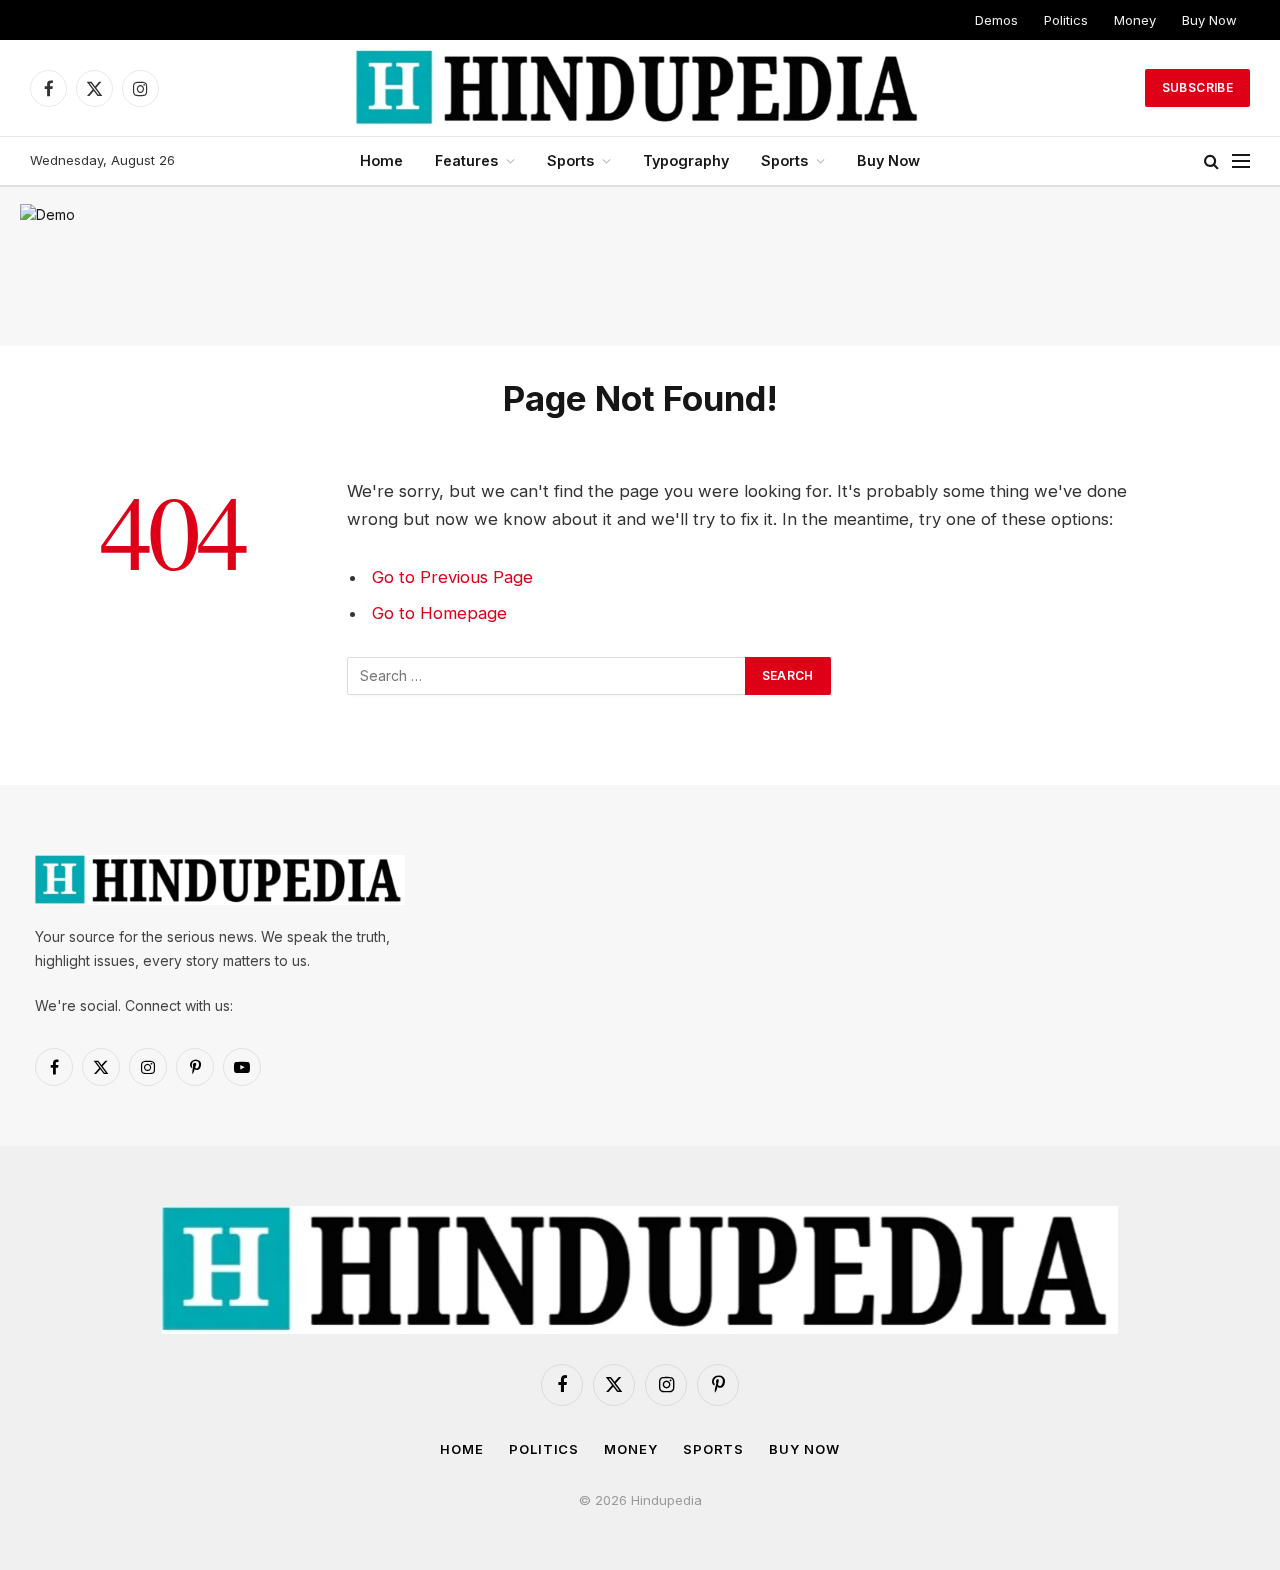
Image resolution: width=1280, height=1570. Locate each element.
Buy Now (1209, 20)
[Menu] (1241, 161)
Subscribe (1197, 87)
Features (466, 160)
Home (381, 160)
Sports (570, 160)
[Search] (1211, 161)
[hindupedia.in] (640, 88)
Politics (1066, 20)
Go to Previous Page (452, 577)
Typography (686, 160)
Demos (996, 20)
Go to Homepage (439, 613)
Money (1135, 20)
